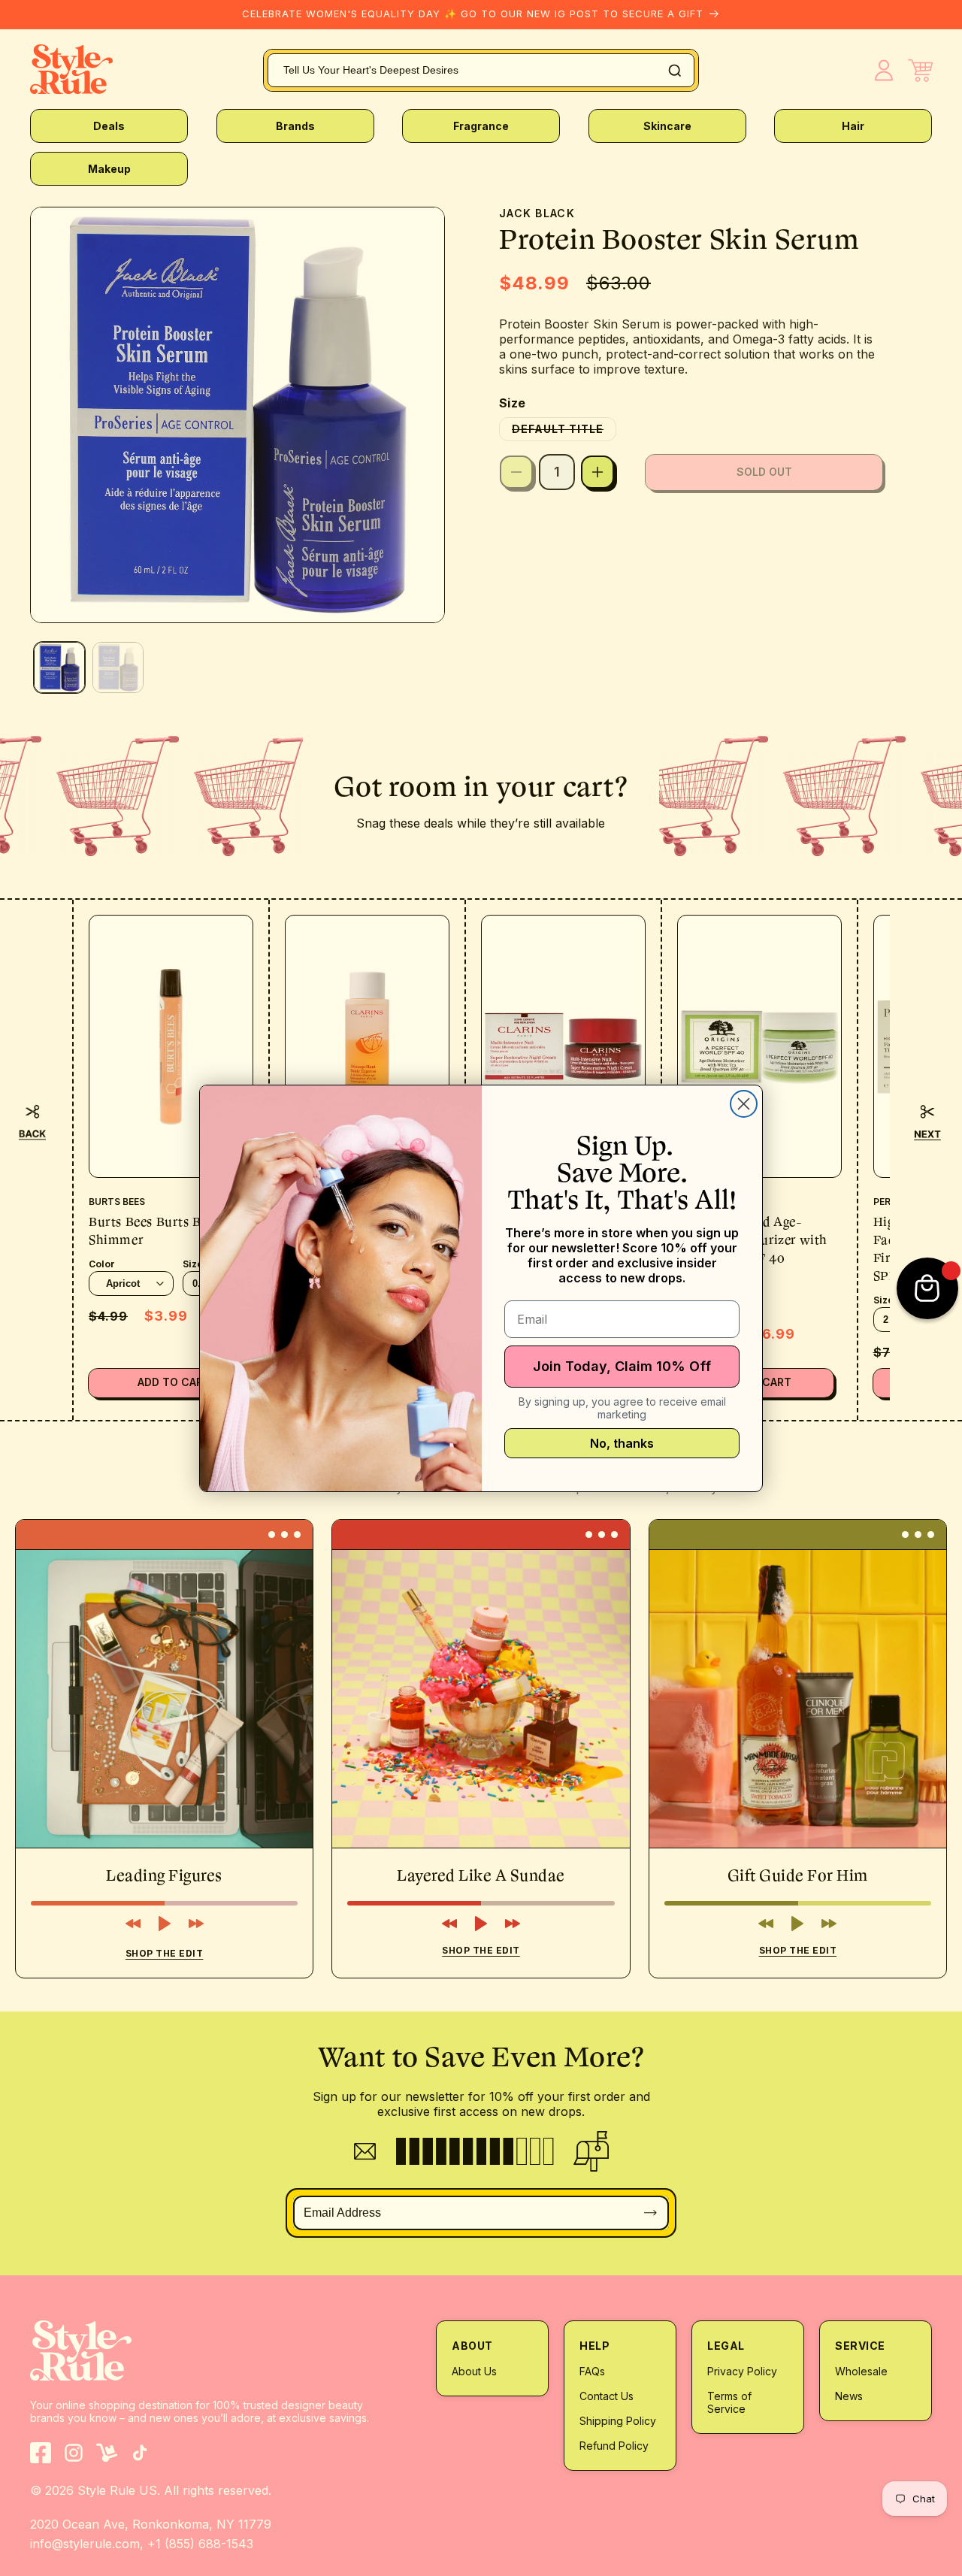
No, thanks (622, 1443)
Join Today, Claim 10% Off (622, 1366)
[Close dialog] (744, 1104)
